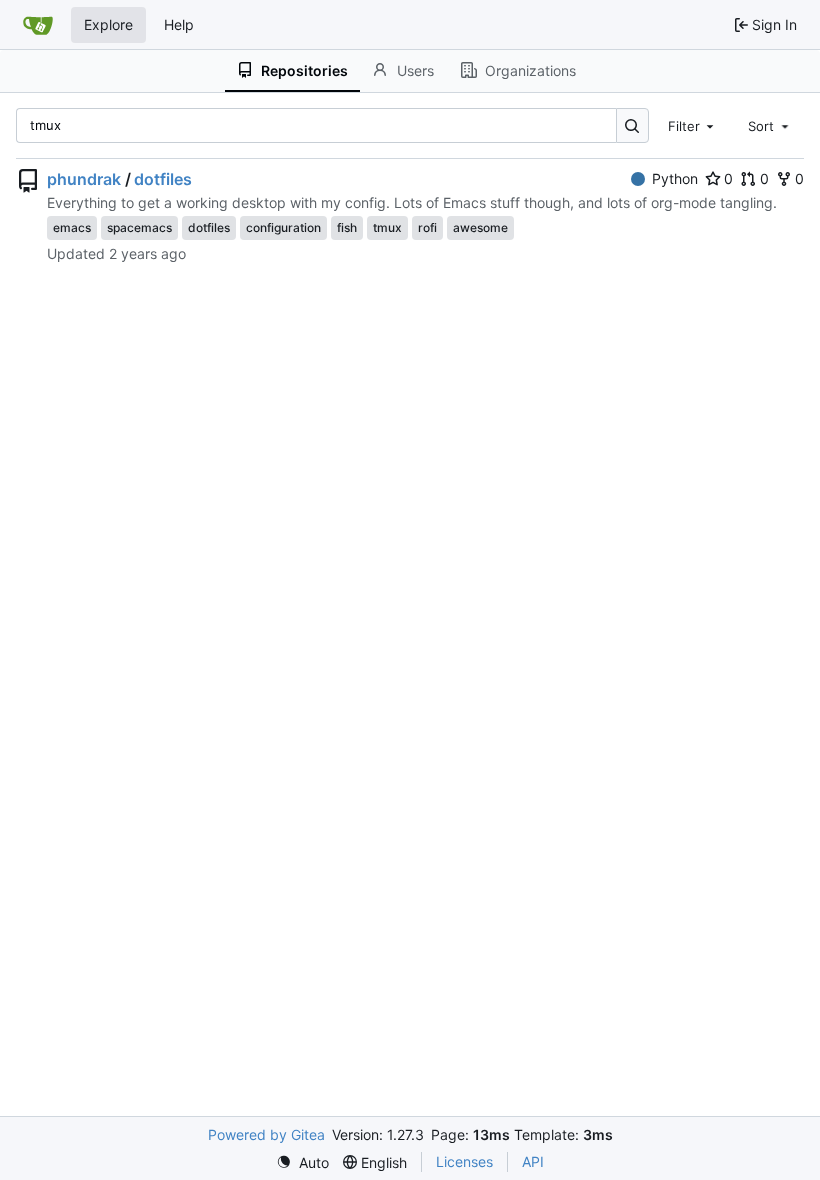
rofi (427, 227)
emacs (72, 227)
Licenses (464, 1161)
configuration (283, 227)
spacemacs (139, 227)
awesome (480, 227)
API (533, 1161)
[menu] (302, 1162)
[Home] (38, 25)
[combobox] (693, 125)
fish (347, 227)
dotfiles (163, 179)
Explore (108, 24)
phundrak (84, 179)
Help (179, 24)
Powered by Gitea (266, 1134)
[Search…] (632, 125)
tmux (387, 227)
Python (675, 178)
